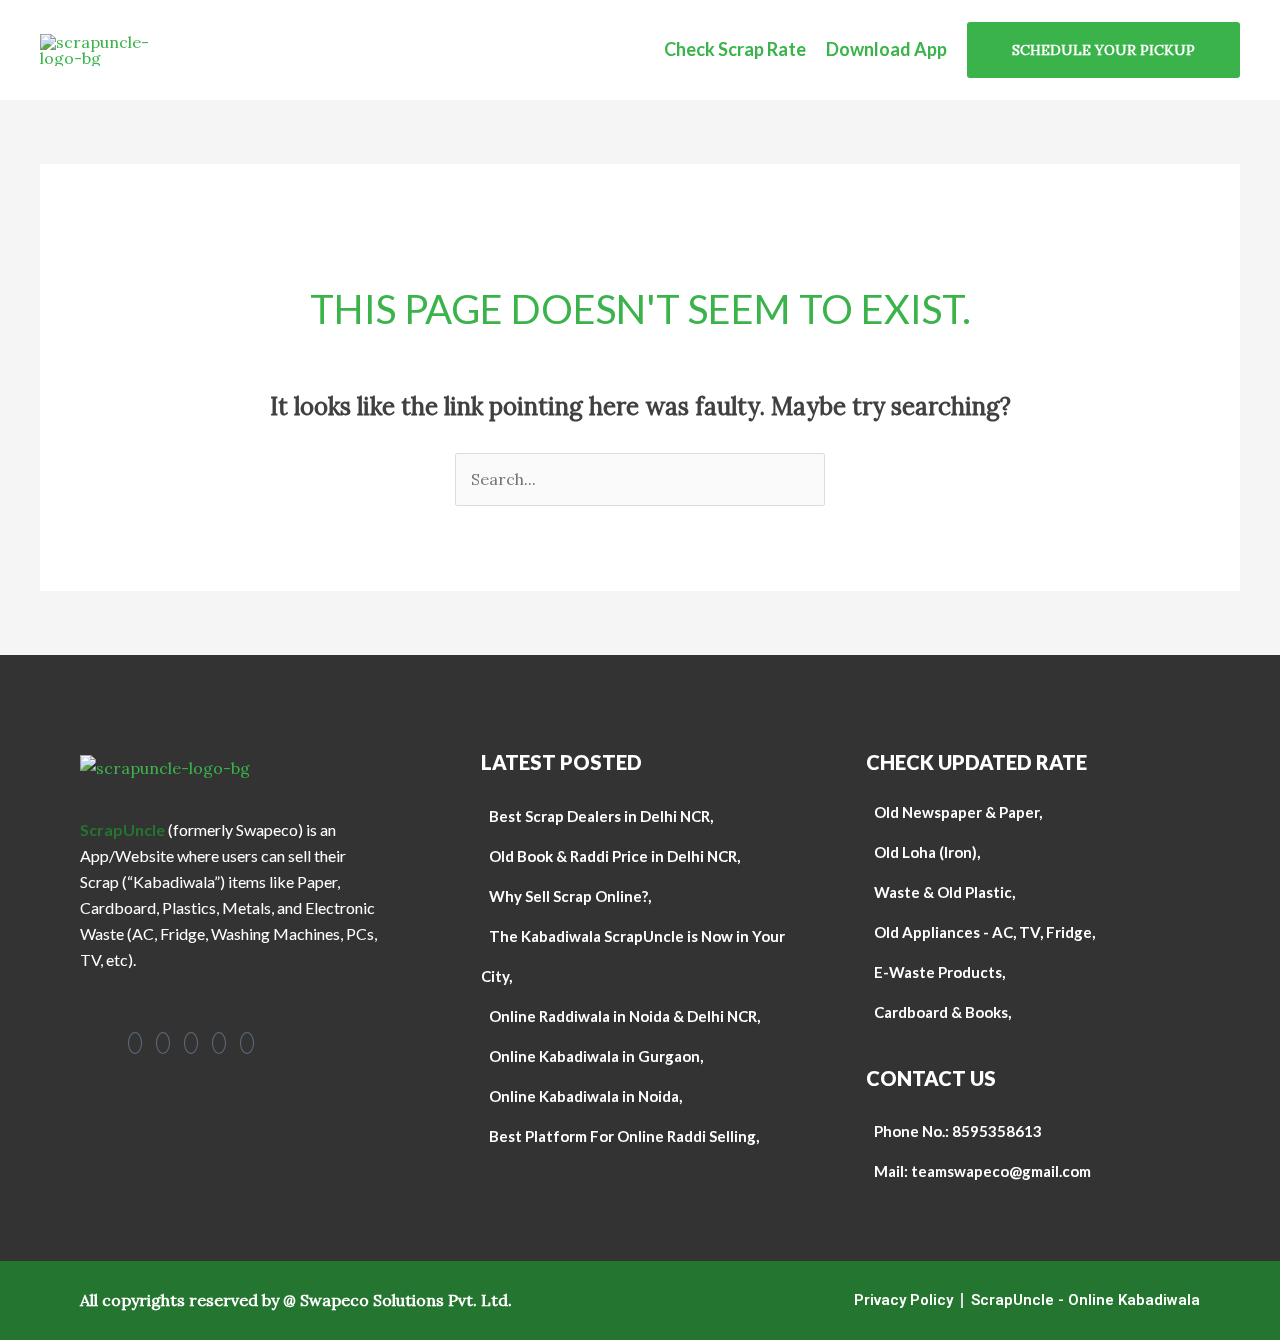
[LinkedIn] (219, 1043)
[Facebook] (135, 1043)
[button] (1103, 50)
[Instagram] (163, 1043)
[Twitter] (247, 1043)
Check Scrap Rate (735, 49)
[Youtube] (191, 1043)
